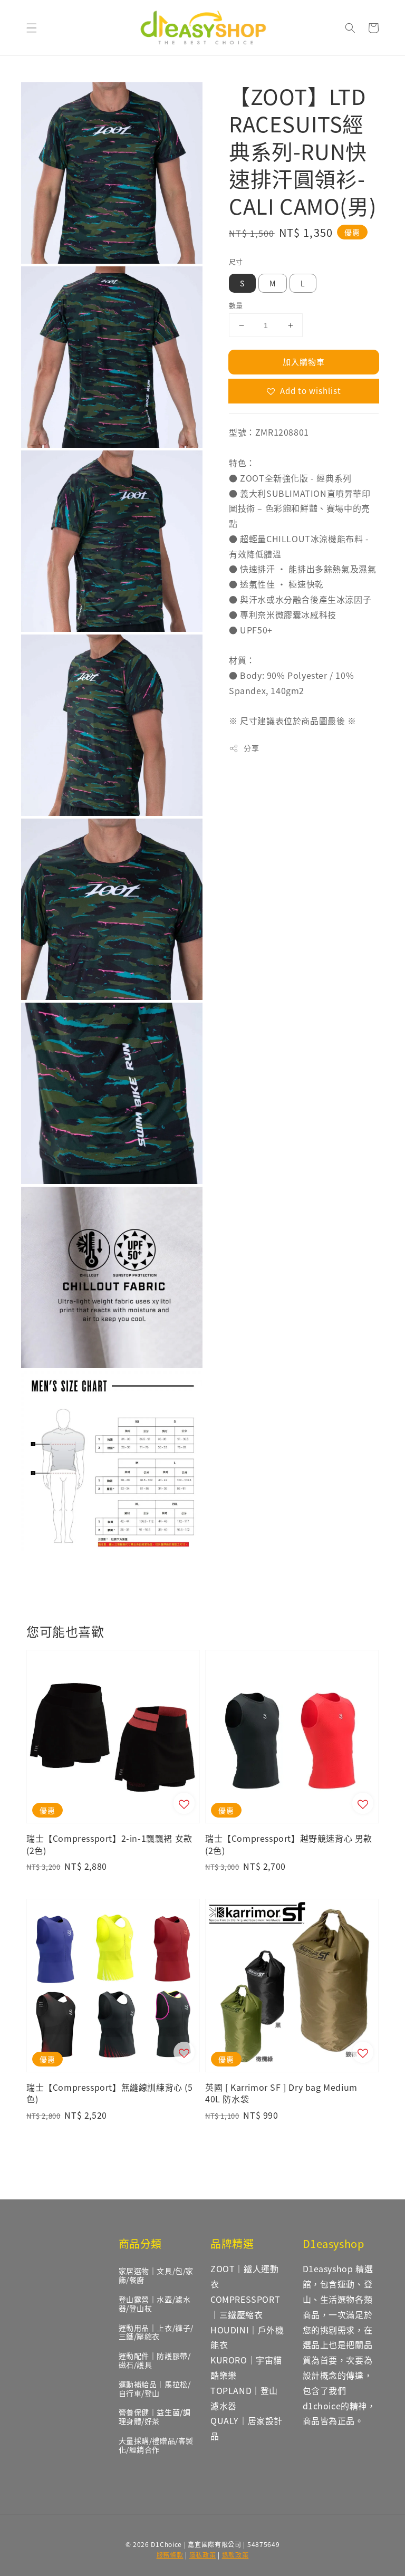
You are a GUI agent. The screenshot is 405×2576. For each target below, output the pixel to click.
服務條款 (170, 2555)
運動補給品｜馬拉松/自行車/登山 (155, 2388)
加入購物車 (304, 362)
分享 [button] (251, 748)
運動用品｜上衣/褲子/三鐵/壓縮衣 (156, 2332)
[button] (32, 28)
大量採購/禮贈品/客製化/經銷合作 (156, 2445)
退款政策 (235, 2555)
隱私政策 (203, 2555)
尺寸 (236, 261)
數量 (236, 305)
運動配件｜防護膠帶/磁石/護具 (155, 2360)
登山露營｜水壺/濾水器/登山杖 (155, 2304)
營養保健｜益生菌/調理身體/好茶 (155, 2416)
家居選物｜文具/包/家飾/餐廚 (156, 2275)
